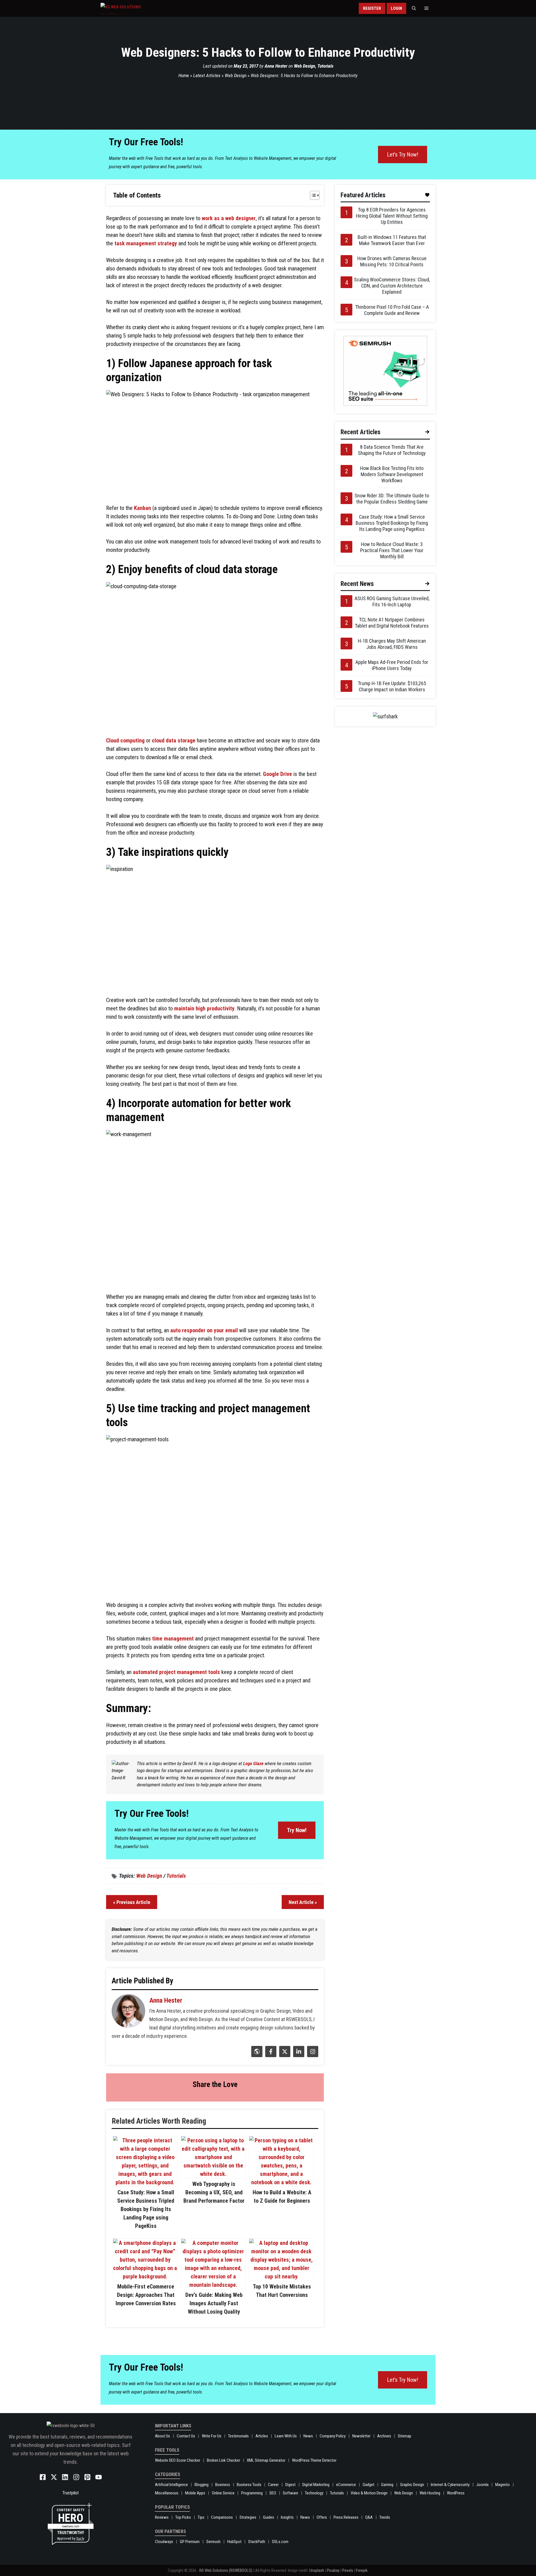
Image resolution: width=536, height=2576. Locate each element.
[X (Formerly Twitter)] (284, 2055)
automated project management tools (176, 1672)
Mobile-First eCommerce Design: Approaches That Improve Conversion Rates (146, 2295)
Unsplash (317, 2570)
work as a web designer (229, 218)
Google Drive (277, 774)
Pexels (348, 2570)
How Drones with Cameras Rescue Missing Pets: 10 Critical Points (392, 261)
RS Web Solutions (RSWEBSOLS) (226, 2570)
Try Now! (297, 1830)
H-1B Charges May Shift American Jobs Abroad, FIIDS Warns (392, 644)
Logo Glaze (253, 1763)
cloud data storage (174, 740)
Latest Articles (207, 75)
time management (173, 1639)
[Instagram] (312, 2055)
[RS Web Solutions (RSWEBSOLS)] (132, 8)
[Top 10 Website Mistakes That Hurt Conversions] (281, 2276)
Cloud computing (125, 740)
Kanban (143, 508)
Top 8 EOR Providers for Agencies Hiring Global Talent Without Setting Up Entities (392, 216)
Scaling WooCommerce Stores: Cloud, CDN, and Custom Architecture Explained (392, 286)
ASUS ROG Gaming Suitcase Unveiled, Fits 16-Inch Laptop (392, 601)
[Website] (256, 2055)
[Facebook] (270, 2055)
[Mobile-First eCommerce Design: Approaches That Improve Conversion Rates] (145, 2276)
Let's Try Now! (403, 155)
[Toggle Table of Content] (312, 195)
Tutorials (325, 66)
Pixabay (333, 2570)
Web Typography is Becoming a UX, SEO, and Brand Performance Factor (214, 2192)
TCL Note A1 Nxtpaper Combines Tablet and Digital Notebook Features (392, 623)
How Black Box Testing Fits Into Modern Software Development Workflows (392, 474)
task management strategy (146, 243)
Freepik (362, 2570)
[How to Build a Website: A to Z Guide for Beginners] (281, 2182)
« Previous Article (132, 1902)
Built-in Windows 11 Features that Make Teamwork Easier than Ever (392, 240)
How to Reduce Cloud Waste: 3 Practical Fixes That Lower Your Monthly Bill (392, 550)
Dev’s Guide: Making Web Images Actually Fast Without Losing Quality (214, 2303)
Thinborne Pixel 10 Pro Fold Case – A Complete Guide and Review (392, 310)
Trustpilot (70, 2493)
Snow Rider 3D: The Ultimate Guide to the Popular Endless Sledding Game (392, 499)
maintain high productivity (204, 1008)
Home (184, 75)
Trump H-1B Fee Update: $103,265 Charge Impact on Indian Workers (392, 686)
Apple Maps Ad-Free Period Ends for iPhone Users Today (392, 665)
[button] (414, 8)
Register (372, 8)
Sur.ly (80, 2538)
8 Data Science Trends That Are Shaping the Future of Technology (392, 450)
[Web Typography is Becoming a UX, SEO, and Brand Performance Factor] (213, 2174)
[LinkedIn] (298, 2055)
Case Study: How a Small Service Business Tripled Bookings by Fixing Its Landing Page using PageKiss (146, 2209)
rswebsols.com (70, 2526)
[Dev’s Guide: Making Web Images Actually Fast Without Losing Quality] (213, 2285)
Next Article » (303, 1902)
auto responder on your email (204, 1330)
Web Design (305, 66)
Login (396, 8)
